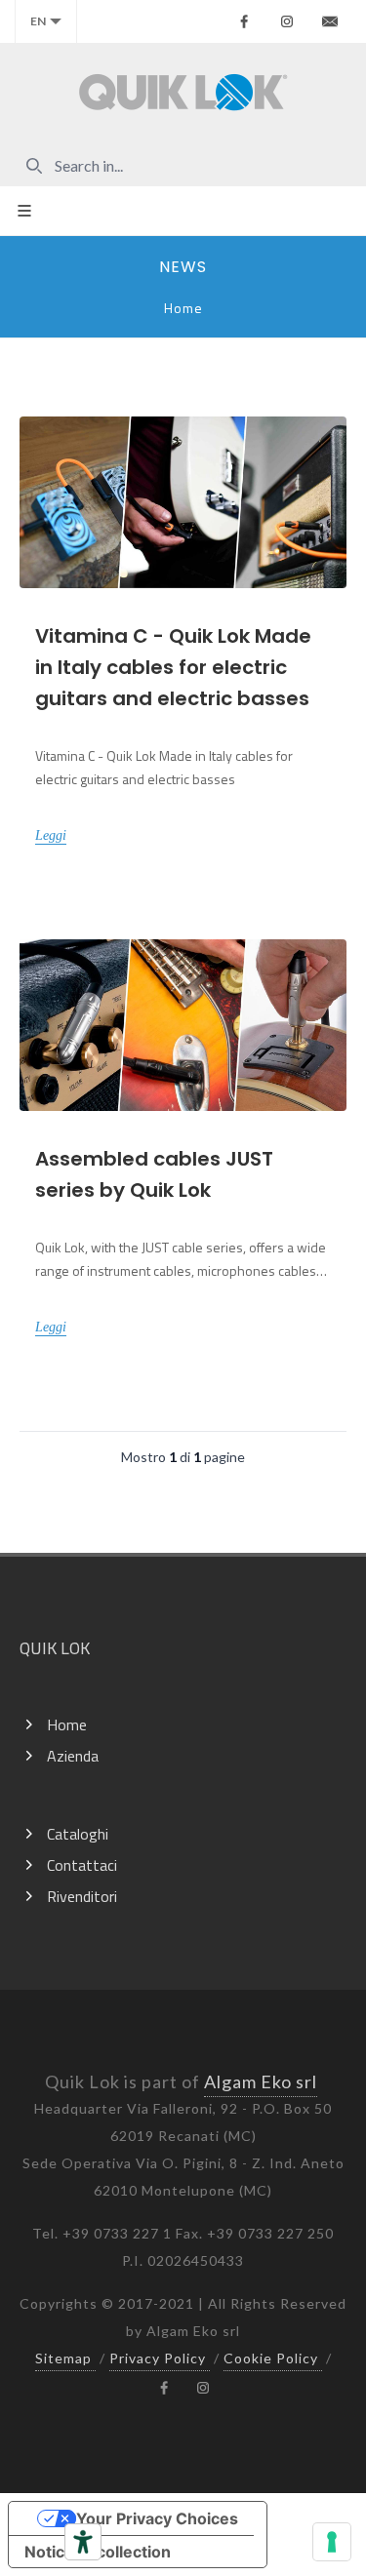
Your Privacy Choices (157, 2518)
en (38, 21)
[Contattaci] (330, 21)
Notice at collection (98, 2552)
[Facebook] (244, 21)
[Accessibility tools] (83, 2542)
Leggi (51, 835)
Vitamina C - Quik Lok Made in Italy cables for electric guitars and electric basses (173, 667)
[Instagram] (287, 21)
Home (183, 308)
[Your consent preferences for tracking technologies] (332, 2542)
